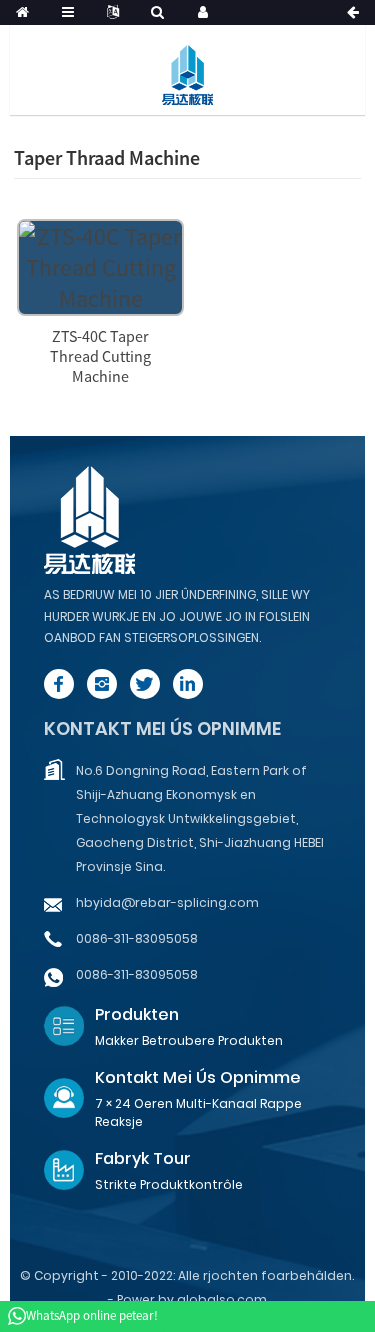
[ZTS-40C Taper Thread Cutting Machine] (100, 264)
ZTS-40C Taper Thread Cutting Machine (100, 356)
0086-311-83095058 (137, 938)
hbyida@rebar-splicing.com (167, 902)
